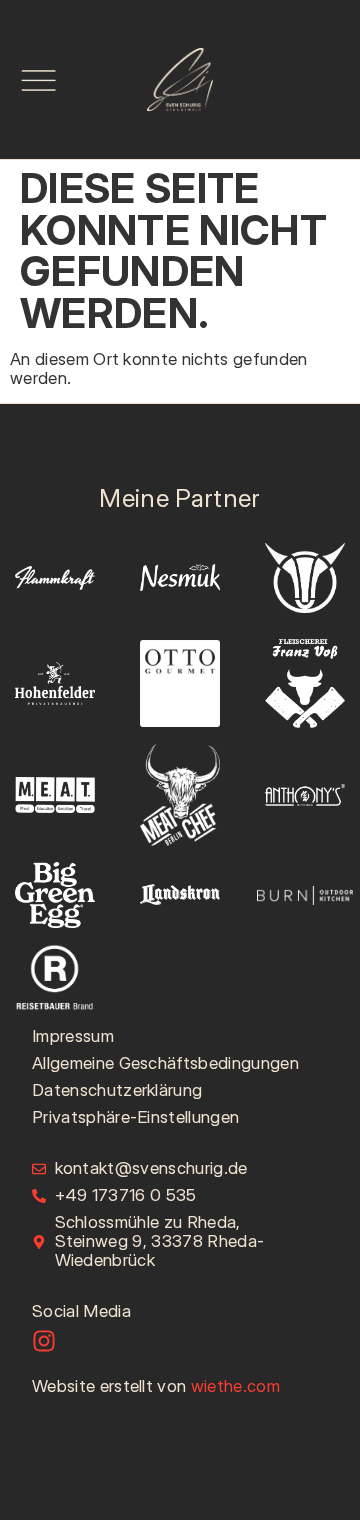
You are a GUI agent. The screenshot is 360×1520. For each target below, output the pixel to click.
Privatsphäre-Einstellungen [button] (135, 1117)
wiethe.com (235, 1386)
